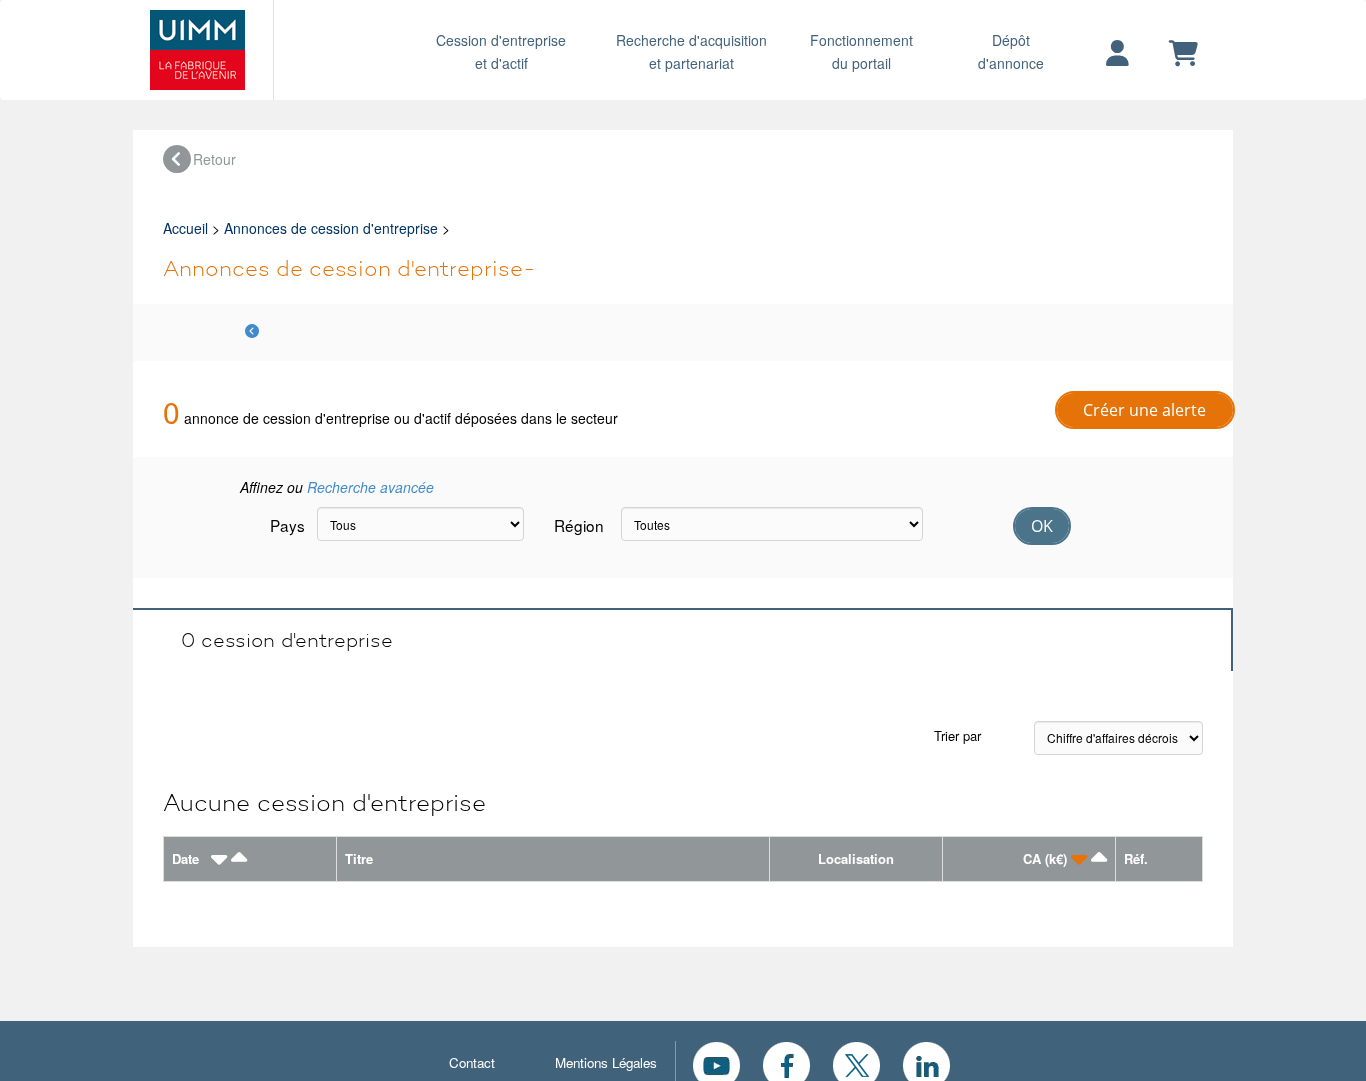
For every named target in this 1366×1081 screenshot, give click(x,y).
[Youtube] (716, 1063)
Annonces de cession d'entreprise (331, 228)
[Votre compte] (1117, 54)
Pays (286, 525)
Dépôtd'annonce (1011, 51)
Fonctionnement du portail (861, 51)
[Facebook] (786, 1063)
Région (579, 525)
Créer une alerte (1144, 410)
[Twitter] (856, 1063)
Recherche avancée (370, 487)
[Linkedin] (926, 1063)
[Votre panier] (1183, 54)
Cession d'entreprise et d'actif (501, 51)
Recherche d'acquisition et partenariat (691, 51)
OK (1042, 526)
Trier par (957, 735)
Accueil (185, 228)
